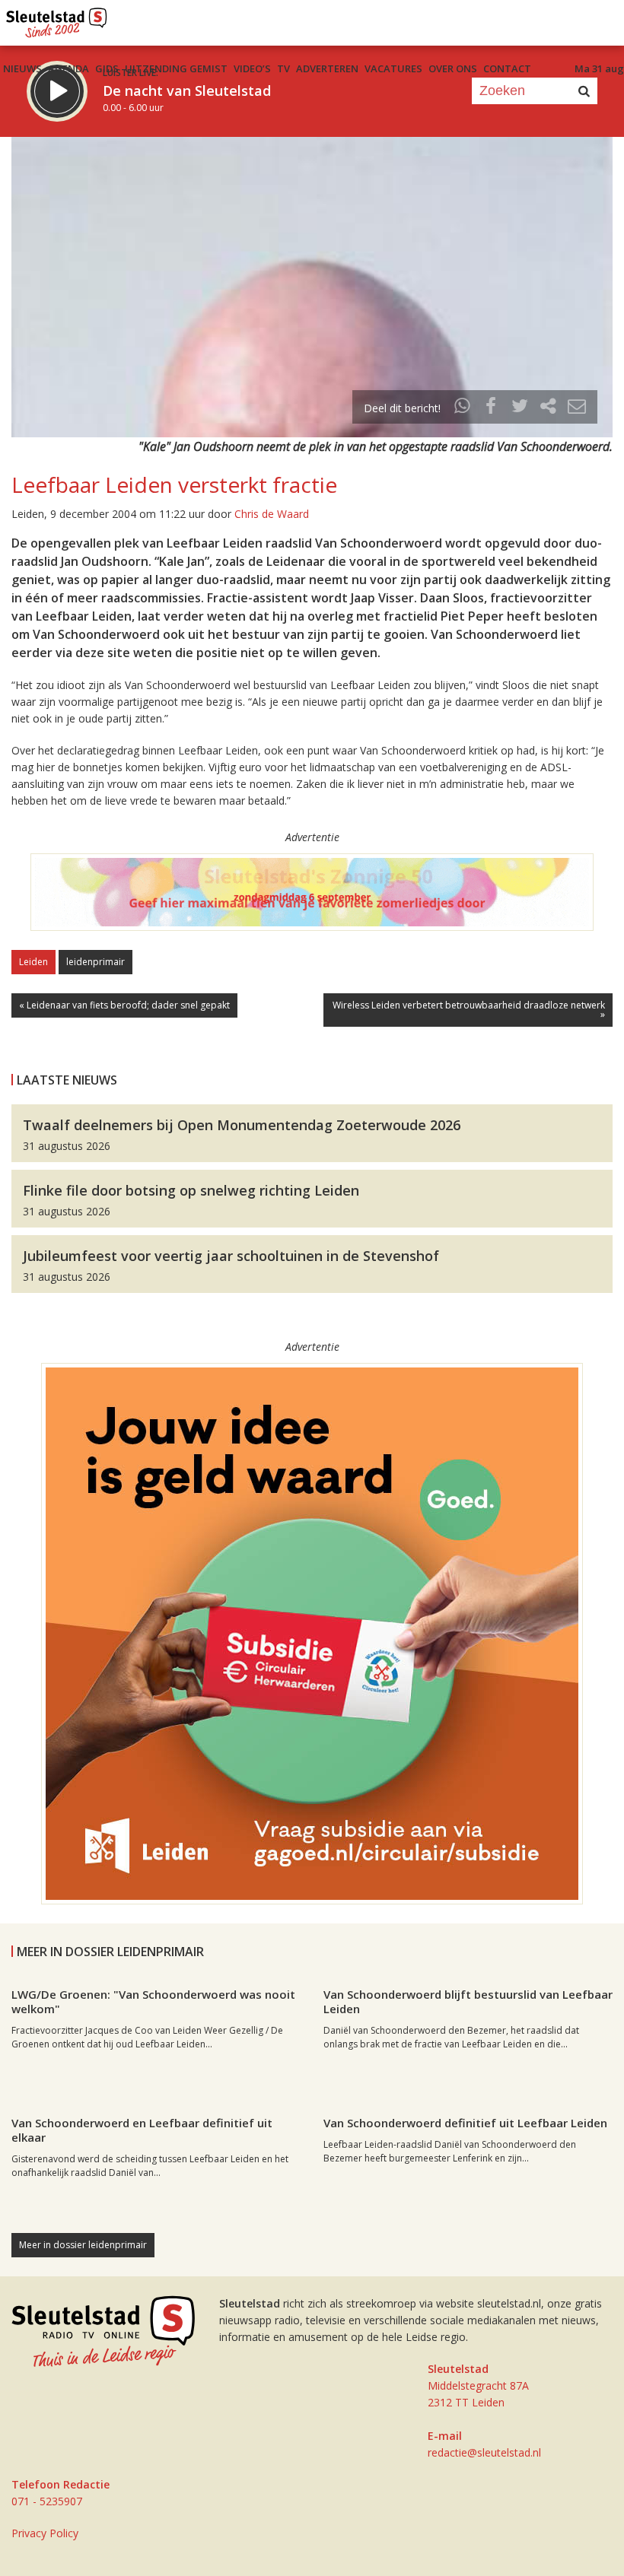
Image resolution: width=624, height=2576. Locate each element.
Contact (507, 68)
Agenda (68, 68)
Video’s (252, 68)
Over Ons (453, 68)
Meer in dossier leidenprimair (83, 2245)
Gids (107, 68)
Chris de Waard (272, 514)
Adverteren (327, 68)
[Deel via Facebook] (492, 408)
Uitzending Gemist (176, 68)
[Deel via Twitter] (520, 408)
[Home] (57, 19)
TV (283, 68)
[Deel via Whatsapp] (463, 408)
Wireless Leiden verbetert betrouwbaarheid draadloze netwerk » (469, 1010)
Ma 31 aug (599, 68)
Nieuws (22, 68)
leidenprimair (96, 962)
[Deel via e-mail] (577, 408)
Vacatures (393, 68)
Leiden (33, 962)
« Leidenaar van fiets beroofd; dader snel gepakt (124, 1005)
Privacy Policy (45, 2533)
